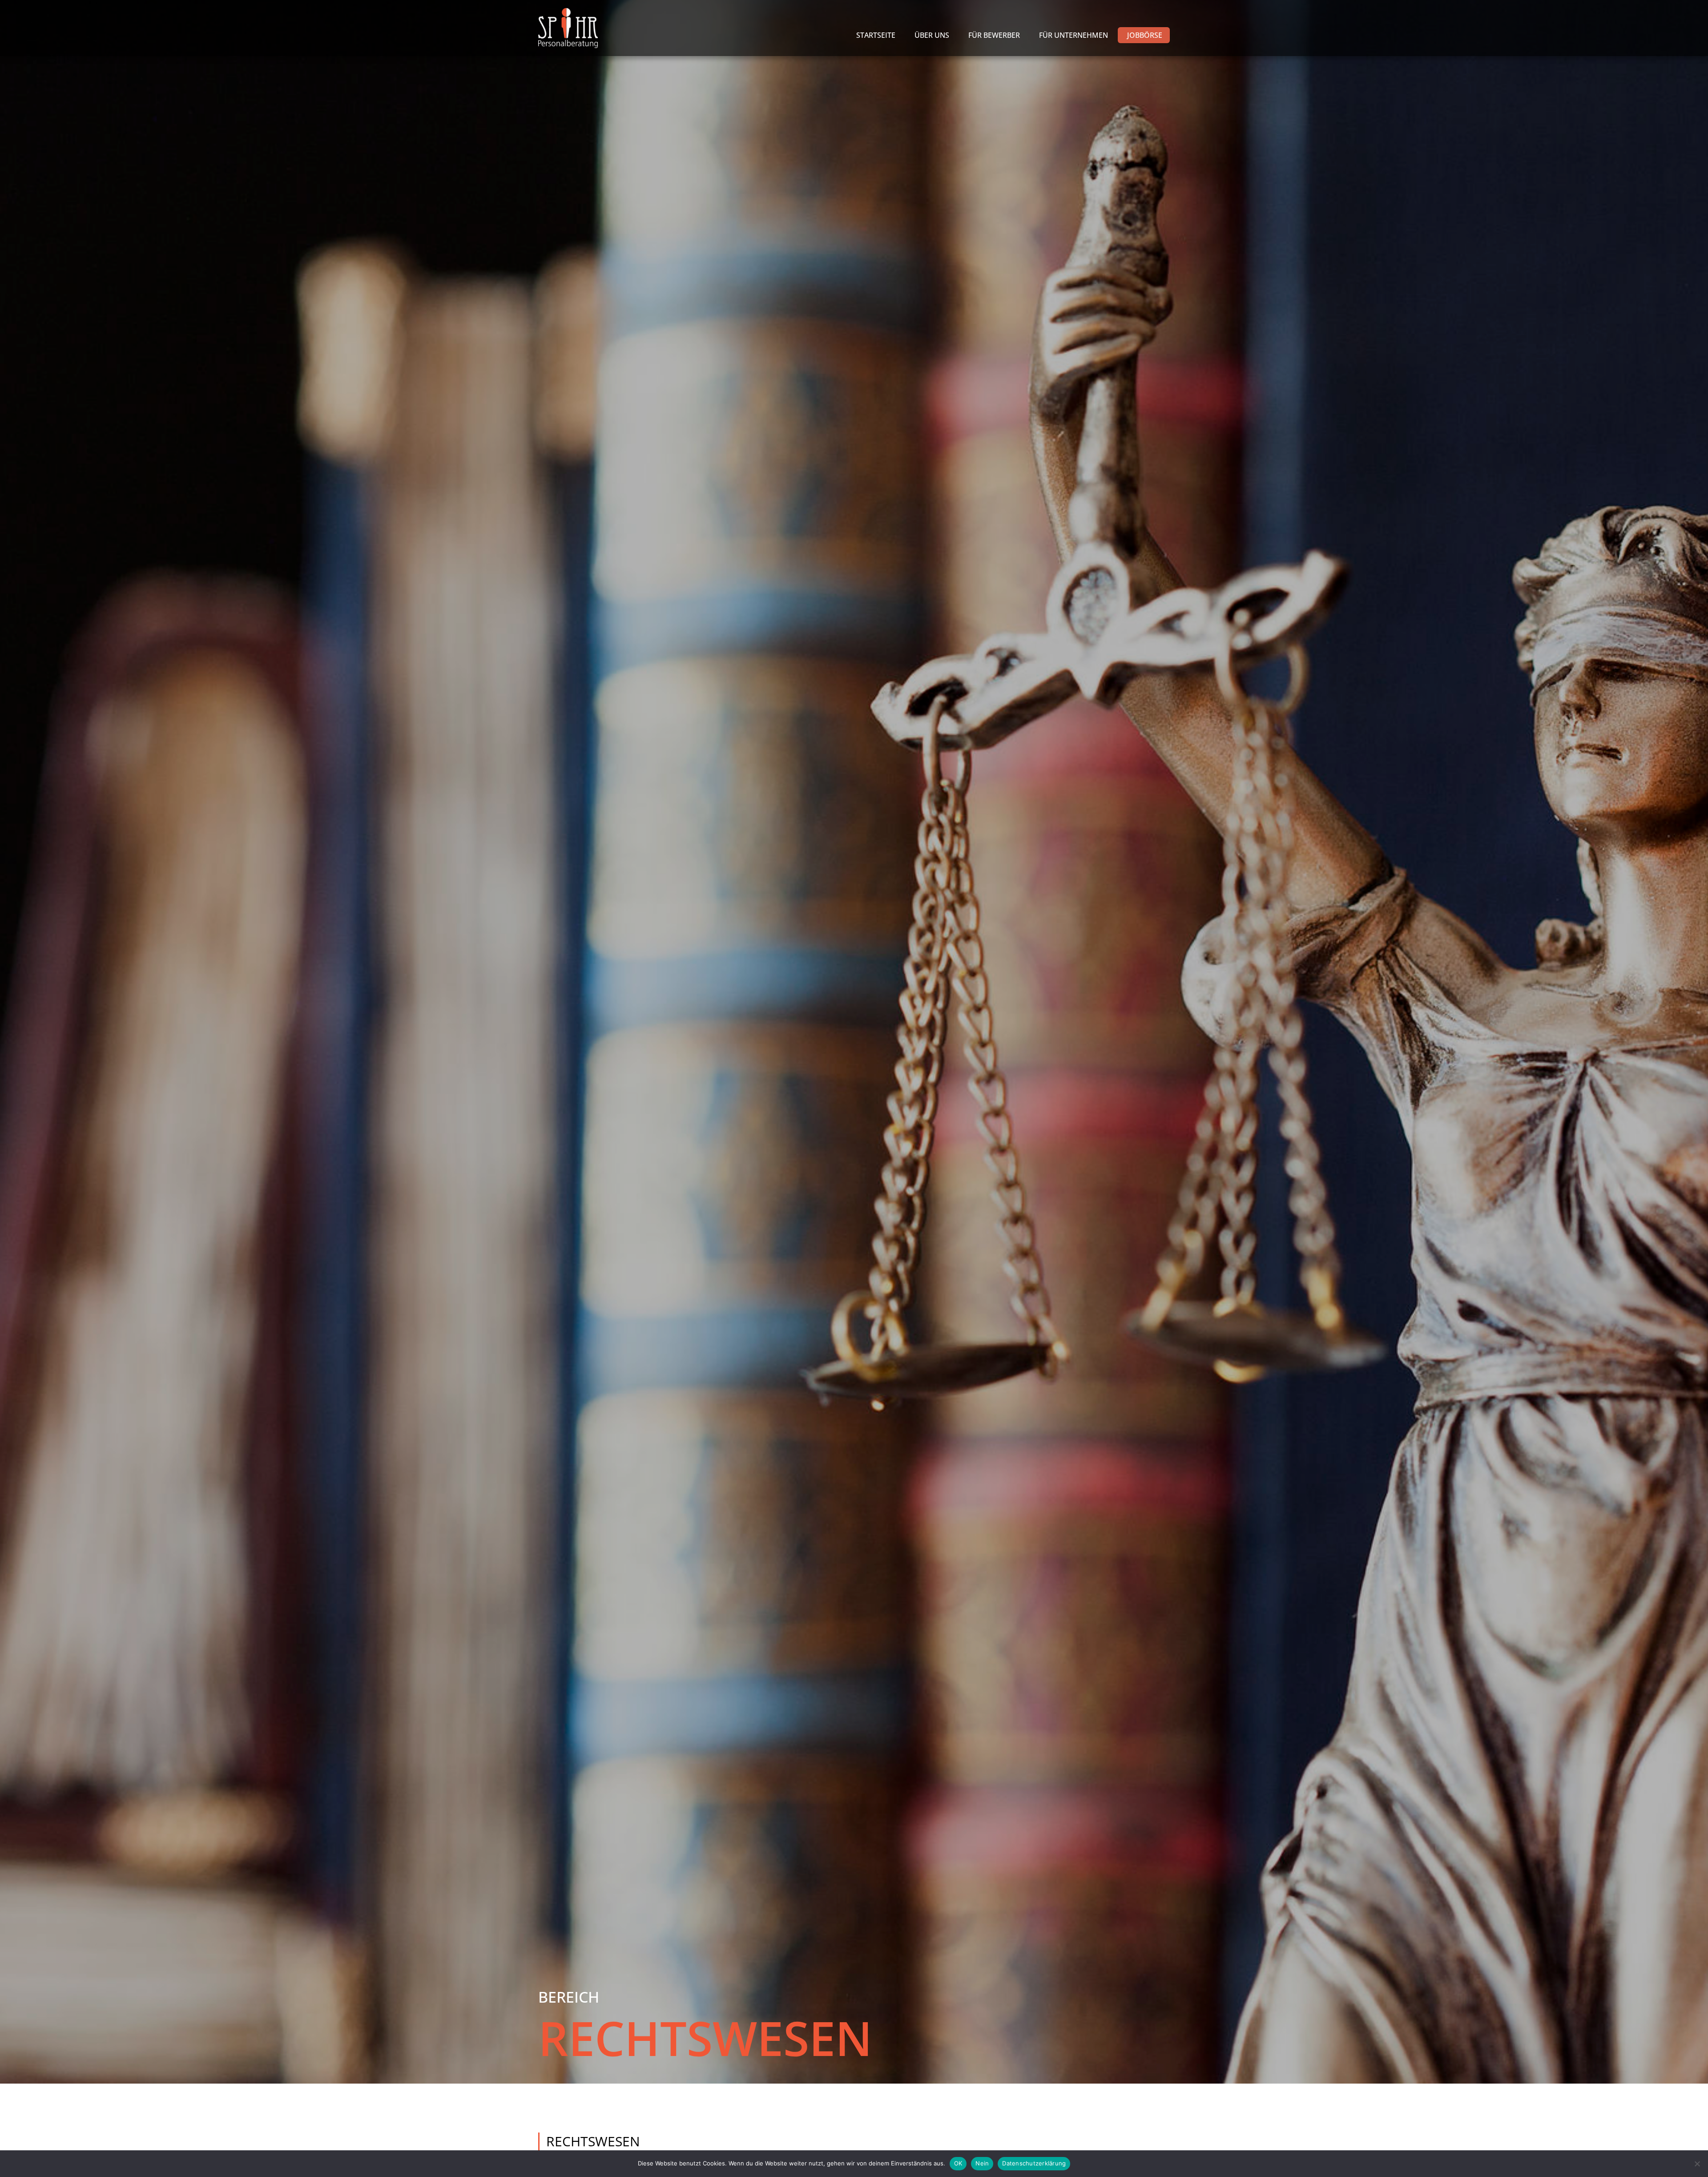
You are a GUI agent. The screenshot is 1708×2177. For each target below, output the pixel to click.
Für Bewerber (994, 35)
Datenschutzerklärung (1034, 2163)
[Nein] (1697, 2164)
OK (958, 2163)
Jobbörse (1145, 35)
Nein (982, 2163)
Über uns (932, 35)
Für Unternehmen (1074, 35)
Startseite (876, 35)
